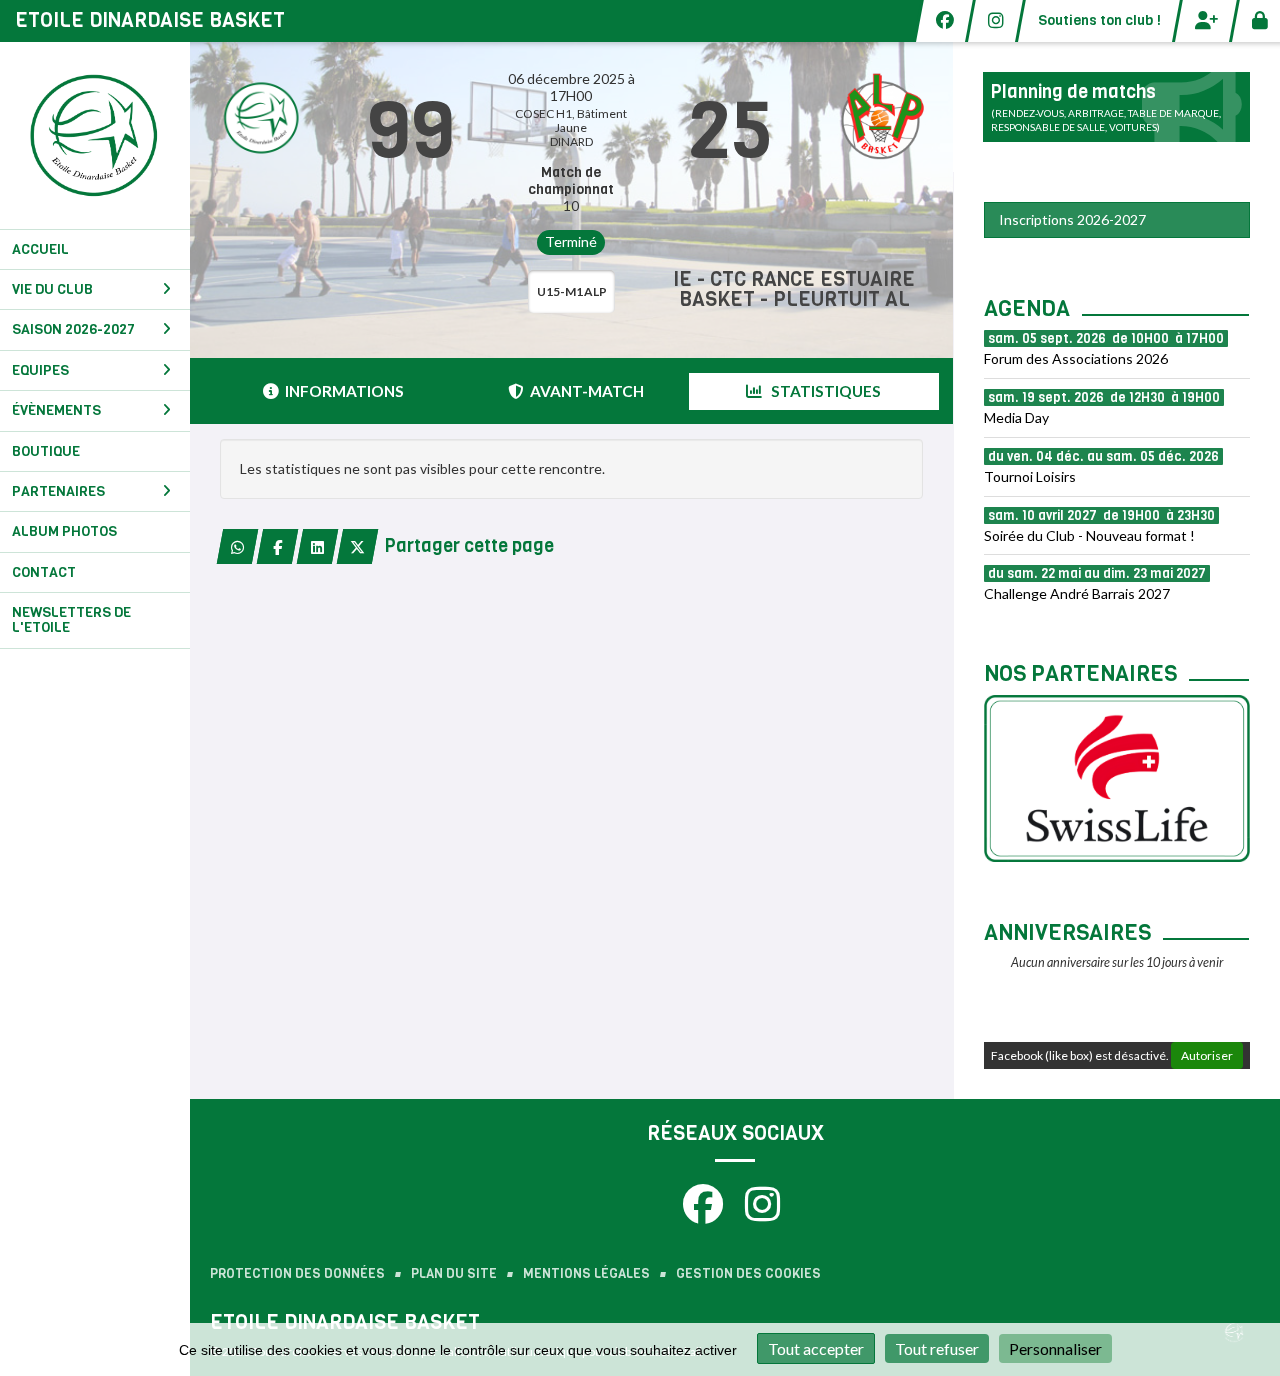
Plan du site (454, 1273)
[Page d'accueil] (95, 135)
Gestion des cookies (748, 1273)
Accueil (40, 249)
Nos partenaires (1080, 673)
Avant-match (587, 391)
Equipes (40, 370)
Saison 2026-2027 (73, 329)
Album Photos (64, 531)
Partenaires (58, 491)
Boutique (46, 451)
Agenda (1027, 308)
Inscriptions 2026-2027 (1072, 219)
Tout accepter (816, 1348)
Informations (344, 391)
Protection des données (297, 1273)
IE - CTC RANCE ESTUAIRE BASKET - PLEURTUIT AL (794, 289)
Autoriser (1207, 1055)
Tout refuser (937, 1348)
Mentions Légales (586, 1273)
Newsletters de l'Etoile (71, 620)
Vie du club (52, 289)
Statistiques (824, 391)
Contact (44, 572)
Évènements (56, 410)
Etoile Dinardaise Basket (150, 20)
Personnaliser (1055, 1348)
